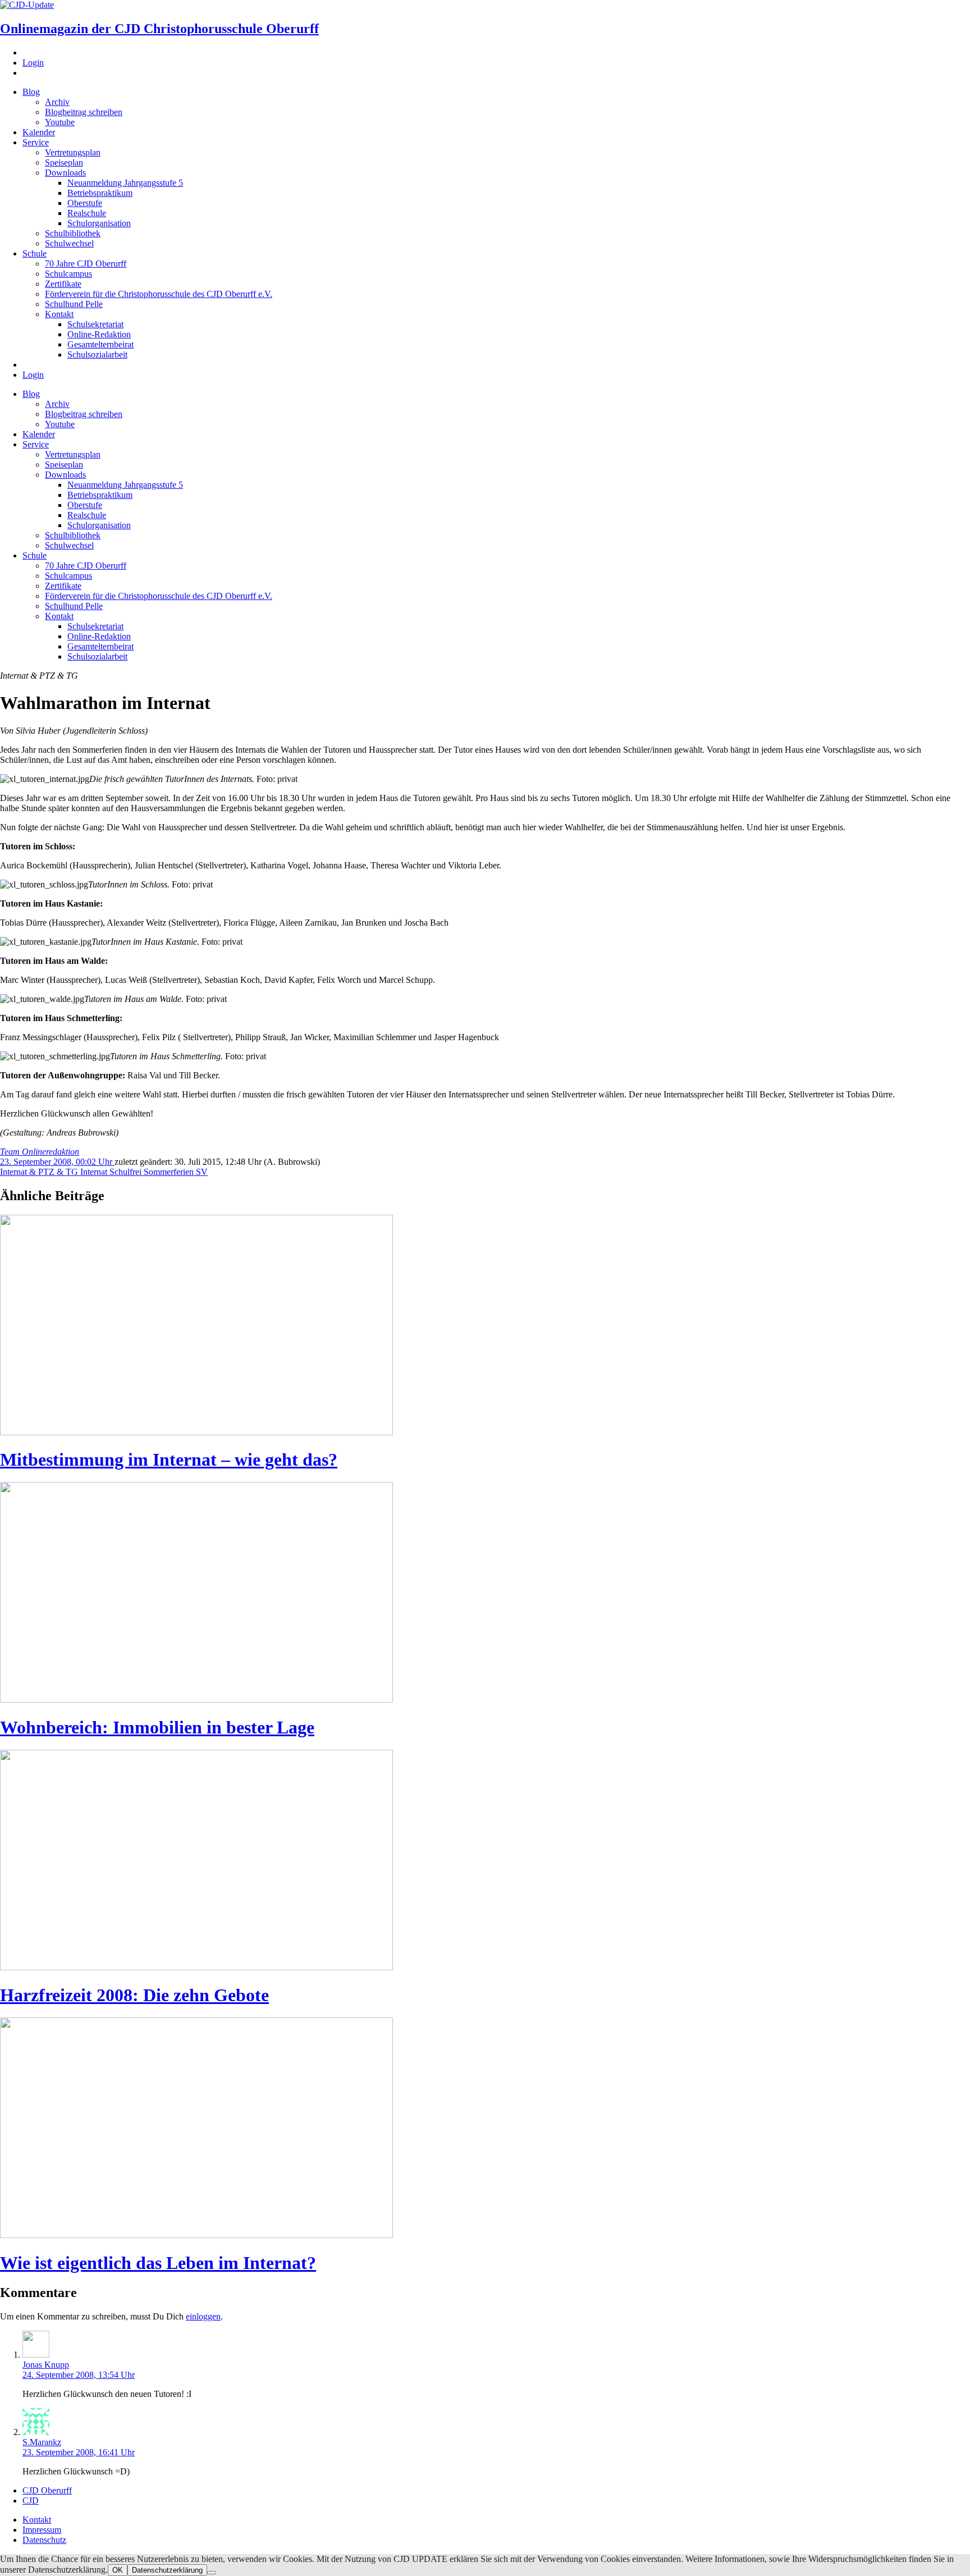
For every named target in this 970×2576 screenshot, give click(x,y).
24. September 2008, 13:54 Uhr (79, 2375)
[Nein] (212, 2573)
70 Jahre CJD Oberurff (86, 264)
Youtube (60, 122)
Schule (35, 253)
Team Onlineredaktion (40, 1152)
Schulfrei (127, 1172)
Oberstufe (85, 203)
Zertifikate (63, 284)
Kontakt (59, 314)
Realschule (87, 213)
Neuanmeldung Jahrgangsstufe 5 (125, 183)
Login (33, 63)
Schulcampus (68, 274)
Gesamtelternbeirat (100, 344)
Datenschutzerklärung (167, 2570)
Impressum (42, 2530)
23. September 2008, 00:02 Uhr (57, 1162)
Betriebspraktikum (100, 193)
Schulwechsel (69, 243)
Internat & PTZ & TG (40, 1172)
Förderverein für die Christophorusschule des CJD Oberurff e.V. (159, 294)
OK (118, 2570)
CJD (31, 2500)
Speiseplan (64, 163)
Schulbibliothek (73, 233)
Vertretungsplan (73, 152)
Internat (95, 1172)
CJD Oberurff (47, 2490)
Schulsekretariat (95, 324)
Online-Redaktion (99, 334)
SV (202, 1172)
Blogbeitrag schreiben (84, 112)
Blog (31, 92)
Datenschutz (44, 2540)
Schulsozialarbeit (97, 354)
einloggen (203, 2316)
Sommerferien (170, 1172)
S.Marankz (42, 2442)
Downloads (65, 173)
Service (36, 142)
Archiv (57, 102)
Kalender (39, 132)
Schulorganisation (99, 223)
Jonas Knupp (46, 2365)
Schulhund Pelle (74, 304)
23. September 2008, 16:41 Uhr (79, 2452)
